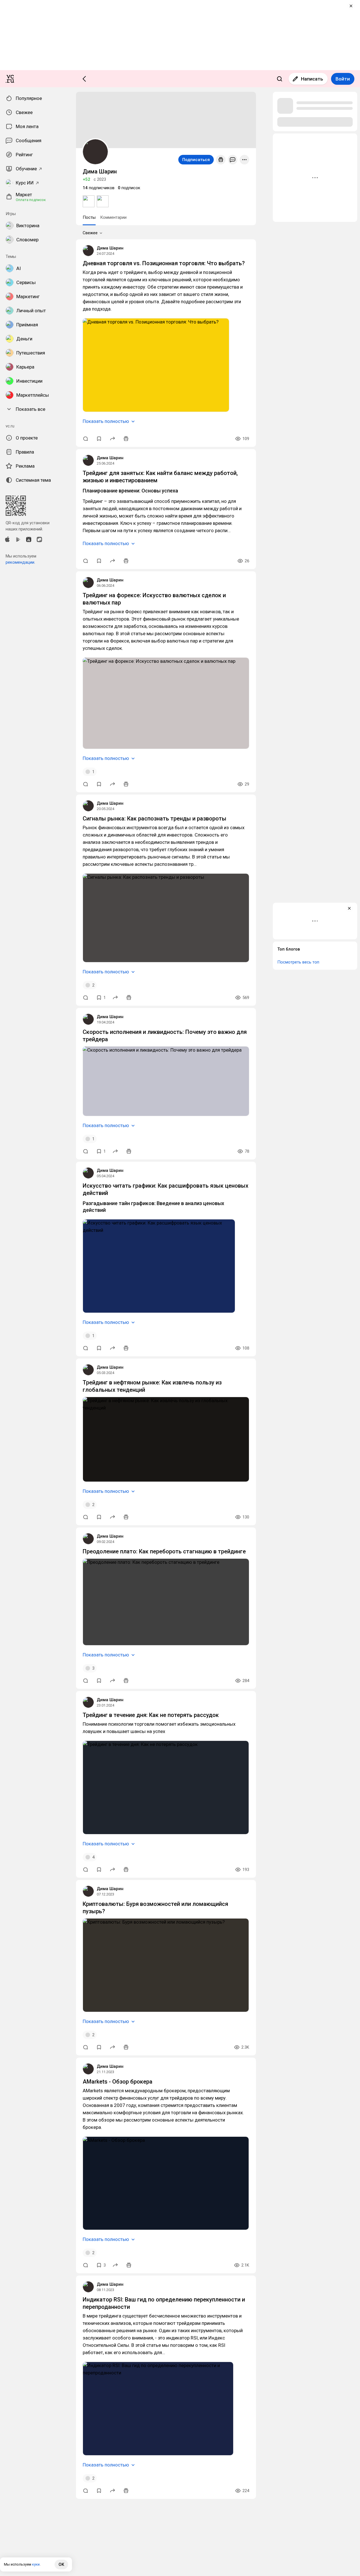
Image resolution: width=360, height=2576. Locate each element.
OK (61, 2564)
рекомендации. (20, 562)
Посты (89, 217)
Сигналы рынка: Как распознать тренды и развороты (155, 818)
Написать (312, 79)
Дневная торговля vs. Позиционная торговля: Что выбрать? (164, 263)
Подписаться (196, 160)
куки (36, 2564)
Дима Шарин (110, 248)
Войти (343, 79)
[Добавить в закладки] (99, 439)
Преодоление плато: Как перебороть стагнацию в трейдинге (164, 1551)
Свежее (90, 233)
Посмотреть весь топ (298, 962)
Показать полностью (106, 421)
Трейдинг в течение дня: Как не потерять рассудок (151, 1715)
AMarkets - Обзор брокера (118, 2082)
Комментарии (113, 217)
